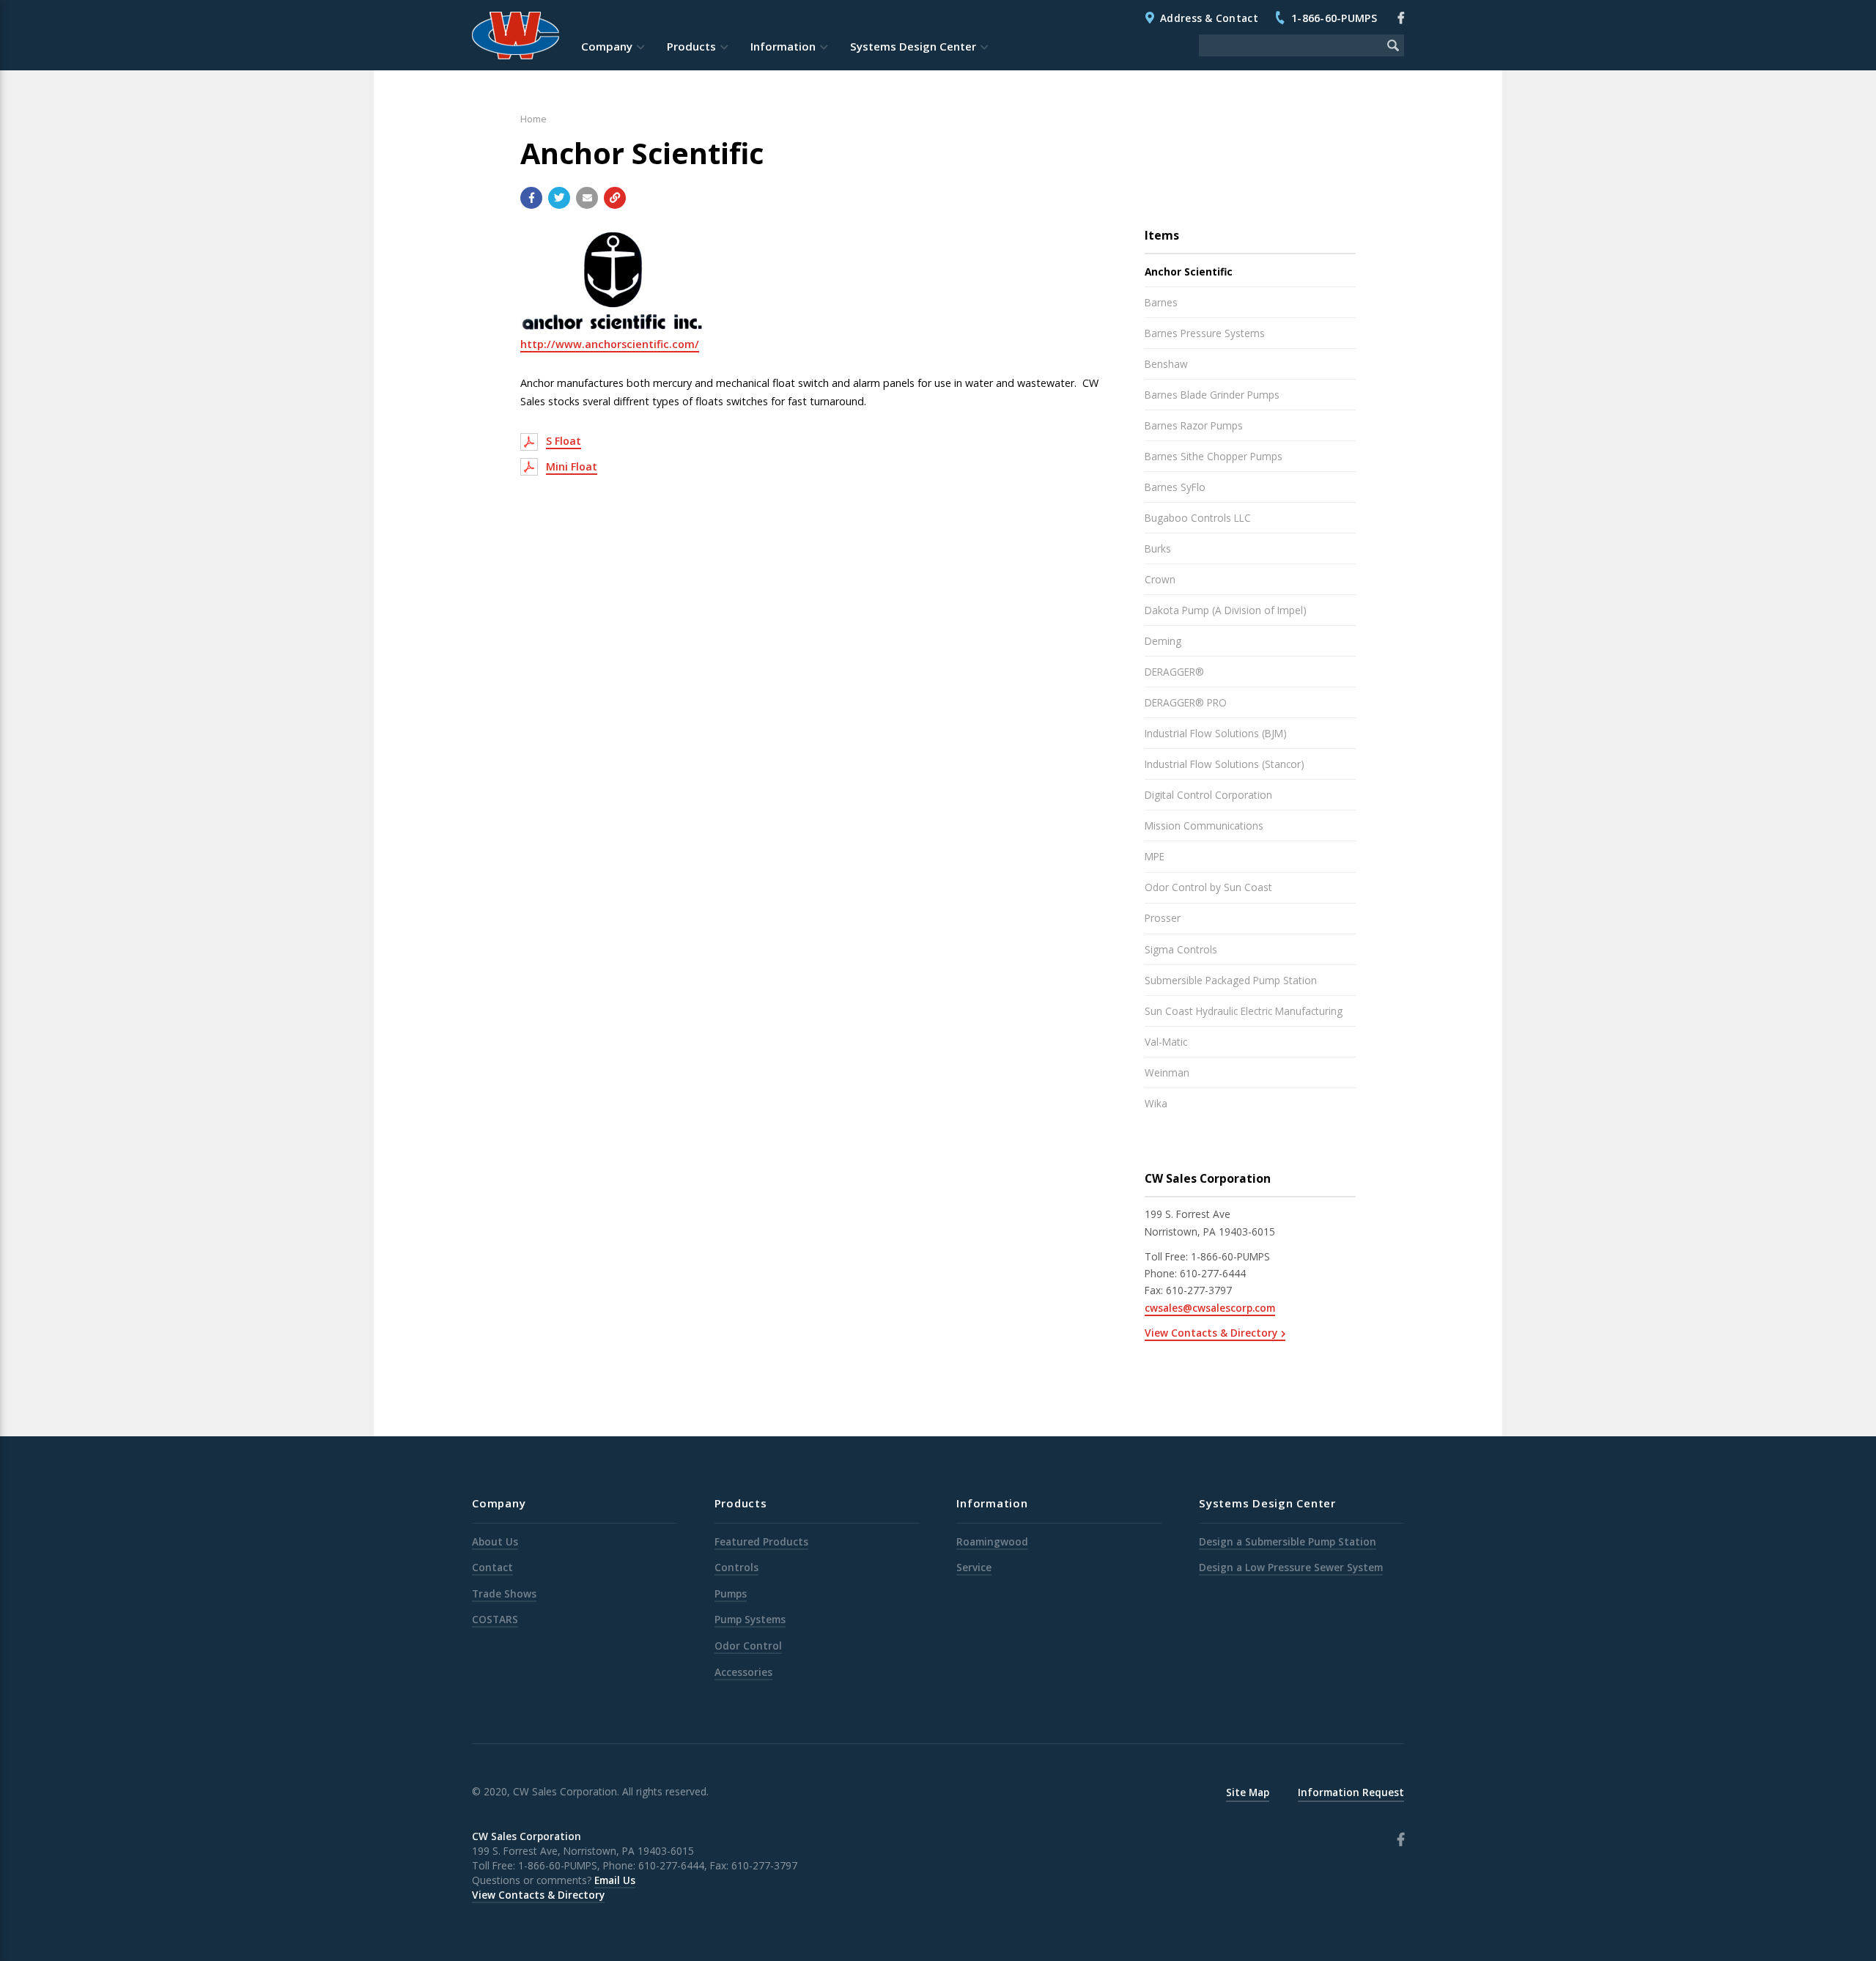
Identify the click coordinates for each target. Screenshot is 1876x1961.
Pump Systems (750, 1619)
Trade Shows (504, 1593)
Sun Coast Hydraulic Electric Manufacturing (1244, 1011)
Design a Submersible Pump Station (1288, 1541)
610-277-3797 (1199, 1290)
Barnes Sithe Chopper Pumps (1214, 456)
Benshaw (1166, 364)
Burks (1158, 549)
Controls (736, 1567)
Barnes (1161, 302)
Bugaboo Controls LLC (1198, 518)
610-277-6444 (1213, 1273)
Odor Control (748, 1646)
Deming (1163, 641)
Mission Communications (1204, 826)
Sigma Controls (1181, 949)
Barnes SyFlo (1175, 487)
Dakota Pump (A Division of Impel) (1226, 610)
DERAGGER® (1174, 672)
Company (607, 46)
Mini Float (572, 466)
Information (783, 46)
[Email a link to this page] (587, 198)
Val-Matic (1166, 1042)
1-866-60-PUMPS (1334, 18)
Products (691, 46)
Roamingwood (992, 1541)
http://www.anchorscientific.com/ (610, 344)
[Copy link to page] (615, 198)
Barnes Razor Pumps (1194, 425)
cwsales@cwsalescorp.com (1210, 1308)
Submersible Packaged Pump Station (1231, 980)
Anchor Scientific (1189, 272)
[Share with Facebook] (531, 198)
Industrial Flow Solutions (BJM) (1216, 733)
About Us (495, 1541)
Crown (1160, 579)
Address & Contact (1209, 18)
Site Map (1248, 1792)
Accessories (743, 1672)
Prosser (1163, 918)
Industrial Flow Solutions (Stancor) (1225, 764)
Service (974, 1567)
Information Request (1351, 1792)
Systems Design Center (913, 46)
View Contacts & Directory (1211, 1333)
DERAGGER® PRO (1186, 702)
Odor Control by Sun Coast (1208, 887)
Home (533, 119)
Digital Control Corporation (1208, 795)
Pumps (731, 1593)
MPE (1155, 856)
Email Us (615, 1880)
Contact (492, 1567)
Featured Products (761, 1541)
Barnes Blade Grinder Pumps (1212, 395)
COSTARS (495, 1619)
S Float (564, 441)
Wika (1156, 1103)
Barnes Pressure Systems (1205, 333)
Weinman (1167, 1072)
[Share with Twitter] (559, 198)
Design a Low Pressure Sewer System (1291, 1567)
